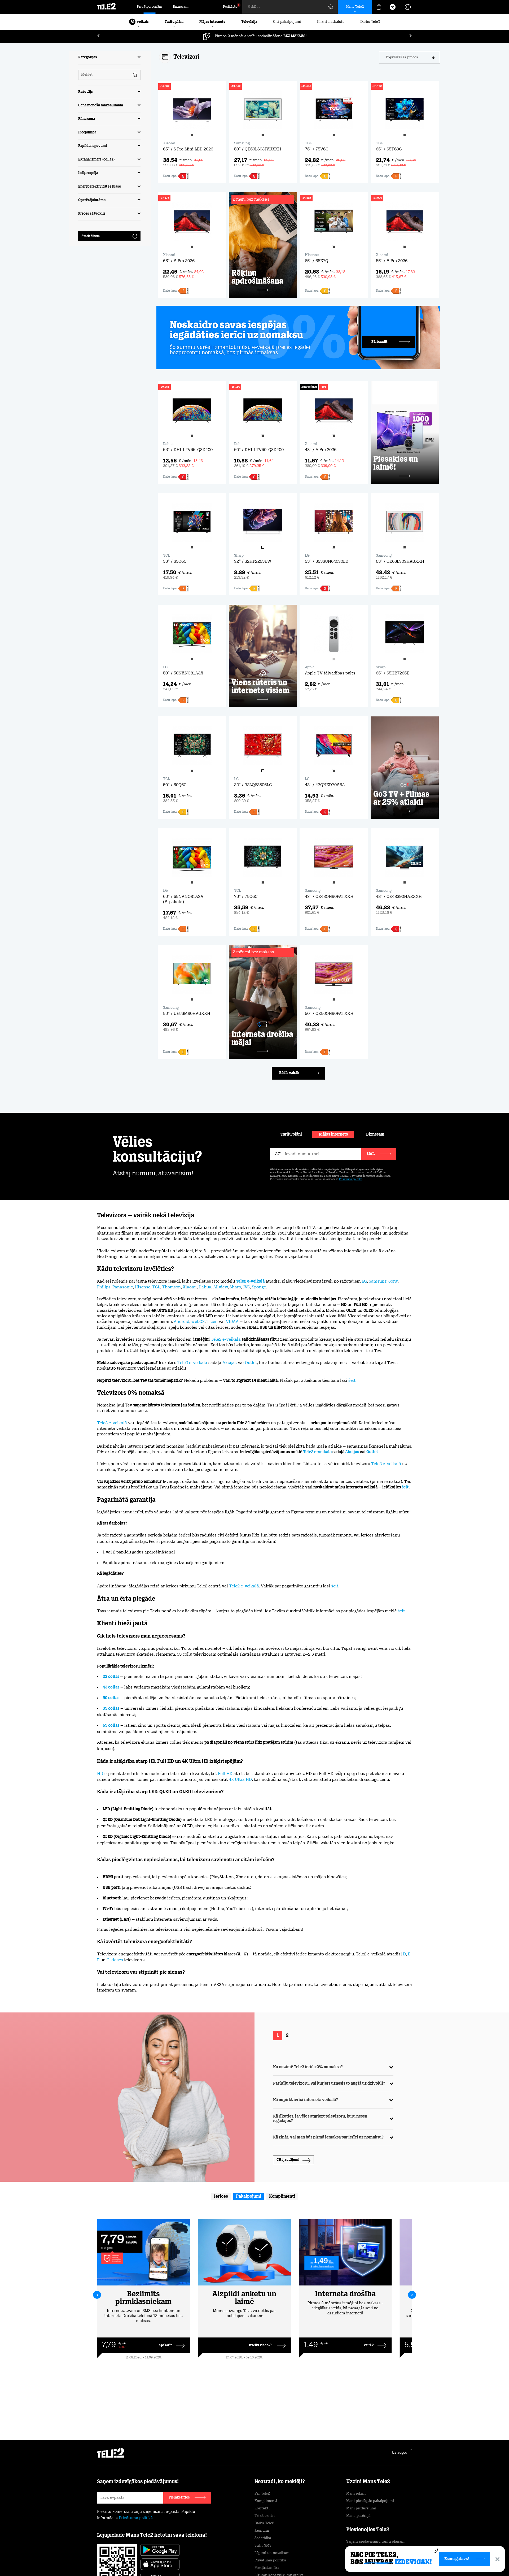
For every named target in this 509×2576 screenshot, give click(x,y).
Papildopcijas (368, 2559)
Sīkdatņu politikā (278, 2551)
